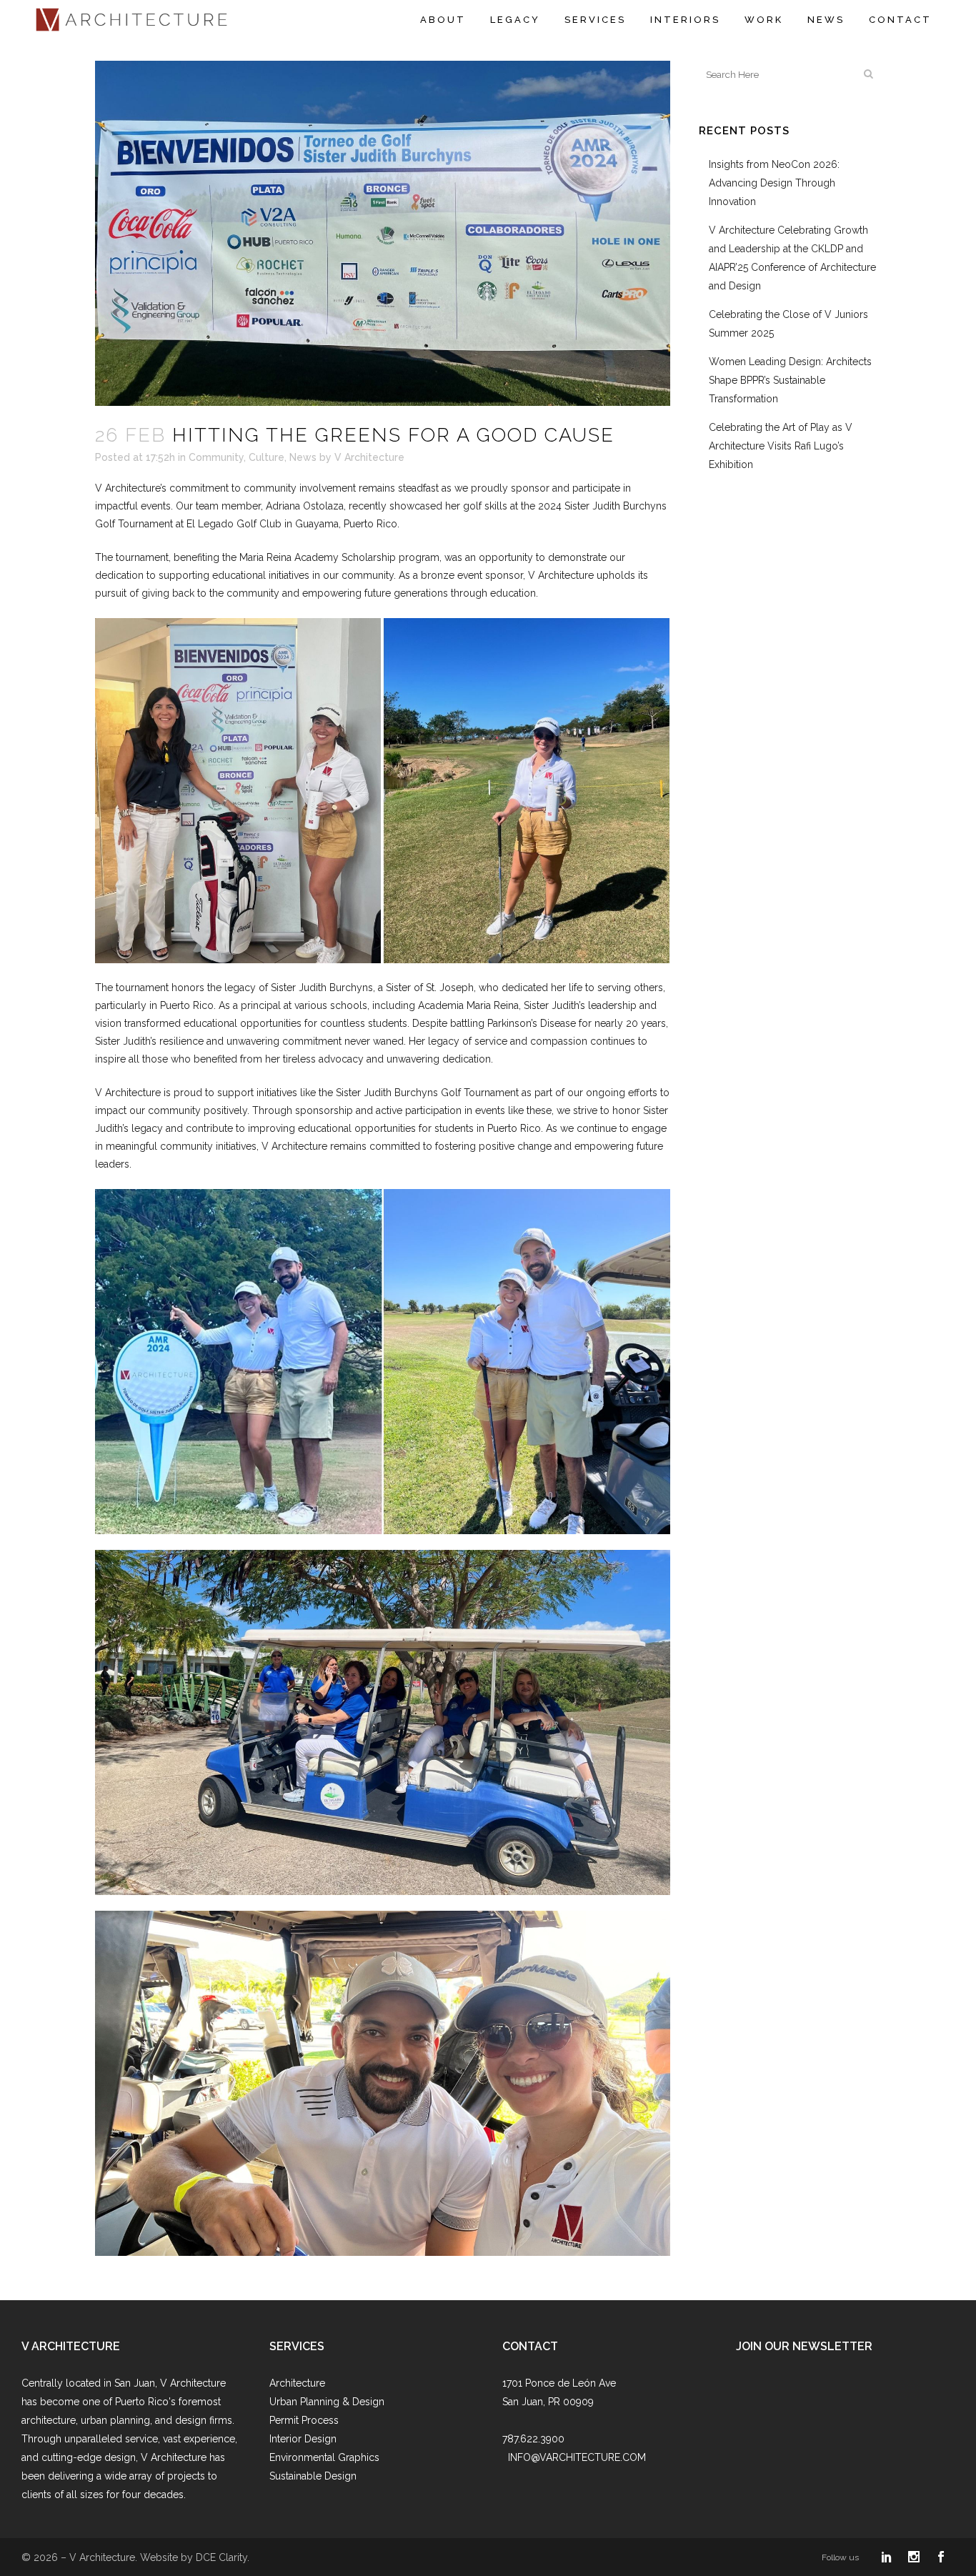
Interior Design (303, 2439)
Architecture (297, 2383)
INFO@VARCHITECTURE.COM (577, 2457)
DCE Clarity (221, 2557)
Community (216, 457)
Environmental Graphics (324, 2457)
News (303, 457)
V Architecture (369, 457)
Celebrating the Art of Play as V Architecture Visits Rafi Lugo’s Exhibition (781, 446)
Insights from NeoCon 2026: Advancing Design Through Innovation (774, 183)
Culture (267, 457)
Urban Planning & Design (327, 2402)
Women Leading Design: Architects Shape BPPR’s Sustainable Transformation (790, 380)
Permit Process (304, 2420)
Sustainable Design (313, 2476)
